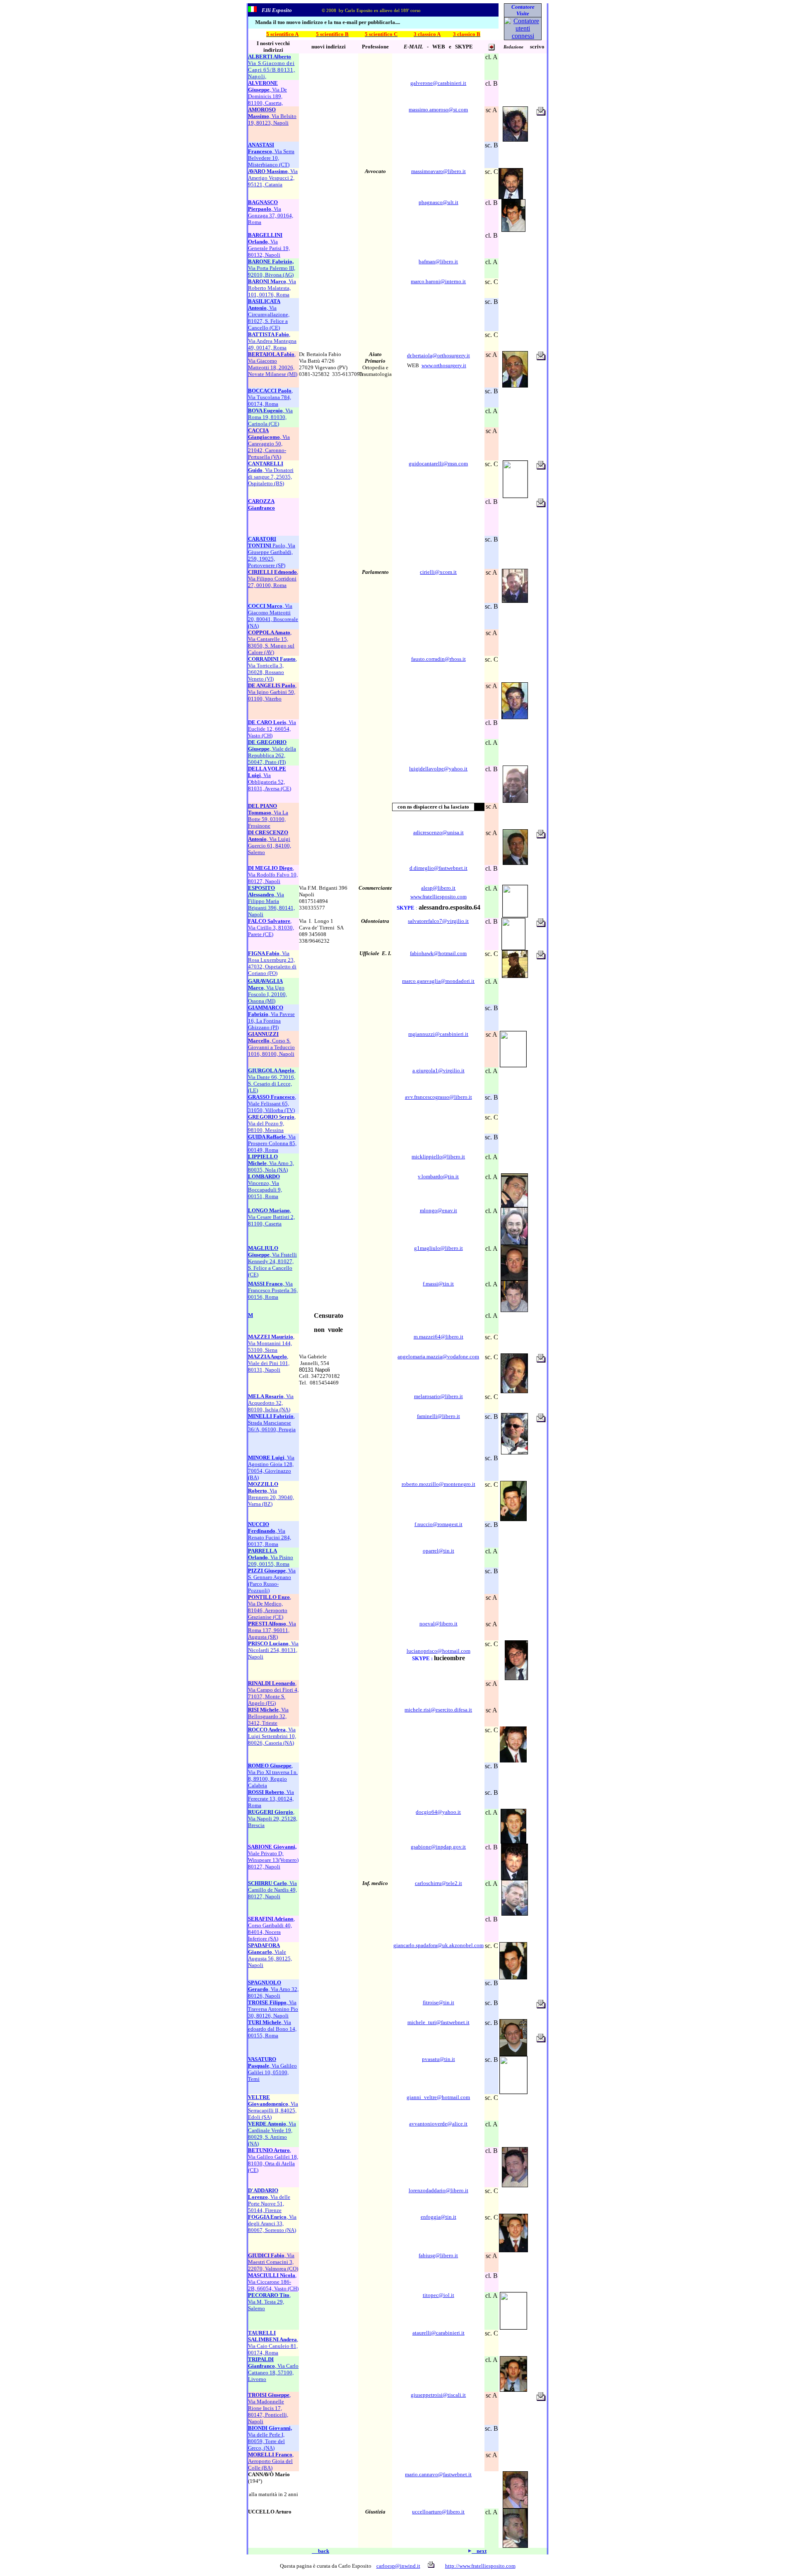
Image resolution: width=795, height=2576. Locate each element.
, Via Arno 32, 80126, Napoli (273, 1989)
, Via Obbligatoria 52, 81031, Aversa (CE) (270, 779)
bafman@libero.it (438, 261)
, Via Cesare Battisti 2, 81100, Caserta (271, 1217)
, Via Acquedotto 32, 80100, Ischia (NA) (271, 1403)
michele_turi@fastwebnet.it (438, 2022)
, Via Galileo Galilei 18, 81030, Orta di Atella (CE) (273, 2160)
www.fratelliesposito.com (438, 897)
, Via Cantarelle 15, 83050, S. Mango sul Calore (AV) (271, 642)
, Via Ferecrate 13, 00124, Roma (271, 1799)
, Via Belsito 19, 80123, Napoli (272, 116)
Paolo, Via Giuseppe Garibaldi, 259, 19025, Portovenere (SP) (272, 552)
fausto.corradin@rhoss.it (438, 659)
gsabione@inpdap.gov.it (438, 1847)
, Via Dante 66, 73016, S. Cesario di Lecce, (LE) (272, 1080)
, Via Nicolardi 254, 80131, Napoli (273, 1650)
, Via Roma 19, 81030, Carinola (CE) (270, 417)
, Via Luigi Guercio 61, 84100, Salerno (270, 842)
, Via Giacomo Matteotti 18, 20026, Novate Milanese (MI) (273, 364)
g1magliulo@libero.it (438, 1248)
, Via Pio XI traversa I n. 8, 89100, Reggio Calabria (273, 1776)
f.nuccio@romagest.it (438, 1524)
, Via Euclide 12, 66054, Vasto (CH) (272, 729)
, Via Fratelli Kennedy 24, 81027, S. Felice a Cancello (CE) (272, 1261)
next (479, 2551)
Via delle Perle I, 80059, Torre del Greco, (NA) (270, 2438)
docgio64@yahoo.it (438, 1812)
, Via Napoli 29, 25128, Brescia (273, 1819)
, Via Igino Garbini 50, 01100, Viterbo (272, 692)
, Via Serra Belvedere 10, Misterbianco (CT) (271, 155)
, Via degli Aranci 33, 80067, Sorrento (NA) (272, 2223)
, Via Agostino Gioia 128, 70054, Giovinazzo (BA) (271, 1467)
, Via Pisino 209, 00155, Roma (271, 1557)
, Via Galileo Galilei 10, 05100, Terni (272, 2069)
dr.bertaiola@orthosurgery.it (438, 355)
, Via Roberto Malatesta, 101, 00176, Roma (272, 288)
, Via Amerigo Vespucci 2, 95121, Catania (273, 178)
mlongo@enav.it (438, 1210)
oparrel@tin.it (438, 1551)
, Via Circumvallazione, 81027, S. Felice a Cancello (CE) (269, 314)
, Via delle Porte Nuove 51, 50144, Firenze (269, 2200)
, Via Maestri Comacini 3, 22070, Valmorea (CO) (273, 2262)
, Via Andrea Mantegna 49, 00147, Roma (272, 341)
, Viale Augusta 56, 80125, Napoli (270, 1955)
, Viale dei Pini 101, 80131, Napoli (269, 1363)
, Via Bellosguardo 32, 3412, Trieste (268, 1716)
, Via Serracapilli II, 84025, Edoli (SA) (273, 2107)
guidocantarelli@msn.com (438, 463)
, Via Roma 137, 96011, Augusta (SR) (272, 1630)
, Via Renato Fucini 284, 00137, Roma (270, 1534)
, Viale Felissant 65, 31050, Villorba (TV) (272, 1104)
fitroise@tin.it (438, 2002)
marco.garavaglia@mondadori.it (438, 981)
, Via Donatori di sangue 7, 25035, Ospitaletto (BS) (271, 473)
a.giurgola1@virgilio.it (438, 1070)
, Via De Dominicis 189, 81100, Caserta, (267, 93)
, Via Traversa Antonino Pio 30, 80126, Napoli (273, 2009)
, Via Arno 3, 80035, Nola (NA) (271, 1163)
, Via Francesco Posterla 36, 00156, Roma (273, 1290)
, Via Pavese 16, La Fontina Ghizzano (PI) (271, 1017)
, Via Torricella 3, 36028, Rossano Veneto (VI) (272, 669)
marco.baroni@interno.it (438, 281)
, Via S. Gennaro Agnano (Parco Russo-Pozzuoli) (272, 1581)
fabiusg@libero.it (438, 2255)
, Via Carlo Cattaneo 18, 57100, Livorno (273, 2369)
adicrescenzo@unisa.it (438, 832)
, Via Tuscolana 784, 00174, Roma (270, 397)
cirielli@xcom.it (438, 572)
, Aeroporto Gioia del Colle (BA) (271, 2461)
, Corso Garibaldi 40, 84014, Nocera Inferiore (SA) (271, 1929)
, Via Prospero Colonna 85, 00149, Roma (272, 1143)
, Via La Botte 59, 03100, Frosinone (268, 816)
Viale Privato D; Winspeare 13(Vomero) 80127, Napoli (273, 1857)
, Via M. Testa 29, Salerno (269, 2302)
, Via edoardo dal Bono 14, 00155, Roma (272, 2029)
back (320, 2551)
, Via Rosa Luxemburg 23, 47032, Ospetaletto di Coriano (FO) (272, 963)
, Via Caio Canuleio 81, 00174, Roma (273, 2343)
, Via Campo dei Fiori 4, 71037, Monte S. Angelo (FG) (273, 1693)
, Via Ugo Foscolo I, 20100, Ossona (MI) (267, 991)
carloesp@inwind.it (398, 2566)
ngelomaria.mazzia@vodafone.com (440, 1357)
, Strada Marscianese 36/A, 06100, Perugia (272, 1423)
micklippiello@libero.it (438, 1157)
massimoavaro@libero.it (438, 171)
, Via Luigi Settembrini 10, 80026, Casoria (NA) (272, 1736)
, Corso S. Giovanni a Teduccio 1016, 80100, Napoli (271, 1044)
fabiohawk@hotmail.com (438, 953)
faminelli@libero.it (438, 1416)
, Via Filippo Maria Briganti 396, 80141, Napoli (271, 901)
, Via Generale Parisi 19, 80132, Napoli (269, 245)
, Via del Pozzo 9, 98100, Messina (272, 1123)
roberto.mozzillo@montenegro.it (438, 1484)
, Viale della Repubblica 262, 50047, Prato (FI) (272, 752)
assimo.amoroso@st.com (440, 110)
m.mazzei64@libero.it (438, 1337)
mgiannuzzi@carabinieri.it (438, 1034)
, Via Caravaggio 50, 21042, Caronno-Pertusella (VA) (269, 444)
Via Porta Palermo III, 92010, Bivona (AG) (272, 268)
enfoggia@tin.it (438, 2217)
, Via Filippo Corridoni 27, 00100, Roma (273, 579)
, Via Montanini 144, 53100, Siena (271, 1343)
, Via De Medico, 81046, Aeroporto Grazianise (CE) (270, 1607)
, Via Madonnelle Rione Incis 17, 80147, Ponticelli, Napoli (269, 2408)
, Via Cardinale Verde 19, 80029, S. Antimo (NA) (272, 2134)
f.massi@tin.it (438, 1284)
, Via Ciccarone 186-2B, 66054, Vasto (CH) (273, 2282)
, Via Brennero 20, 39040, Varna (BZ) (271, 1494)
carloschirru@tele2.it (438, 1883)
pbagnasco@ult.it (438, 202)
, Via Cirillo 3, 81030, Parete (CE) (271, 928)
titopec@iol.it (438, 2295)
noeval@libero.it (438, 1624)
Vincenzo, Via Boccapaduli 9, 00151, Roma (265, 1186)
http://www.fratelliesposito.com (480, 2566)
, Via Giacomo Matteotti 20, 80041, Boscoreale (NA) (273, 616)
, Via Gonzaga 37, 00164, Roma (271, 212)
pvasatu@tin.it (438, 2059)
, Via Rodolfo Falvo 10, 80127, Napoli (273, 875)
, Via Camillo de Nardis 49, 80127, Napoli (272, 1890)
